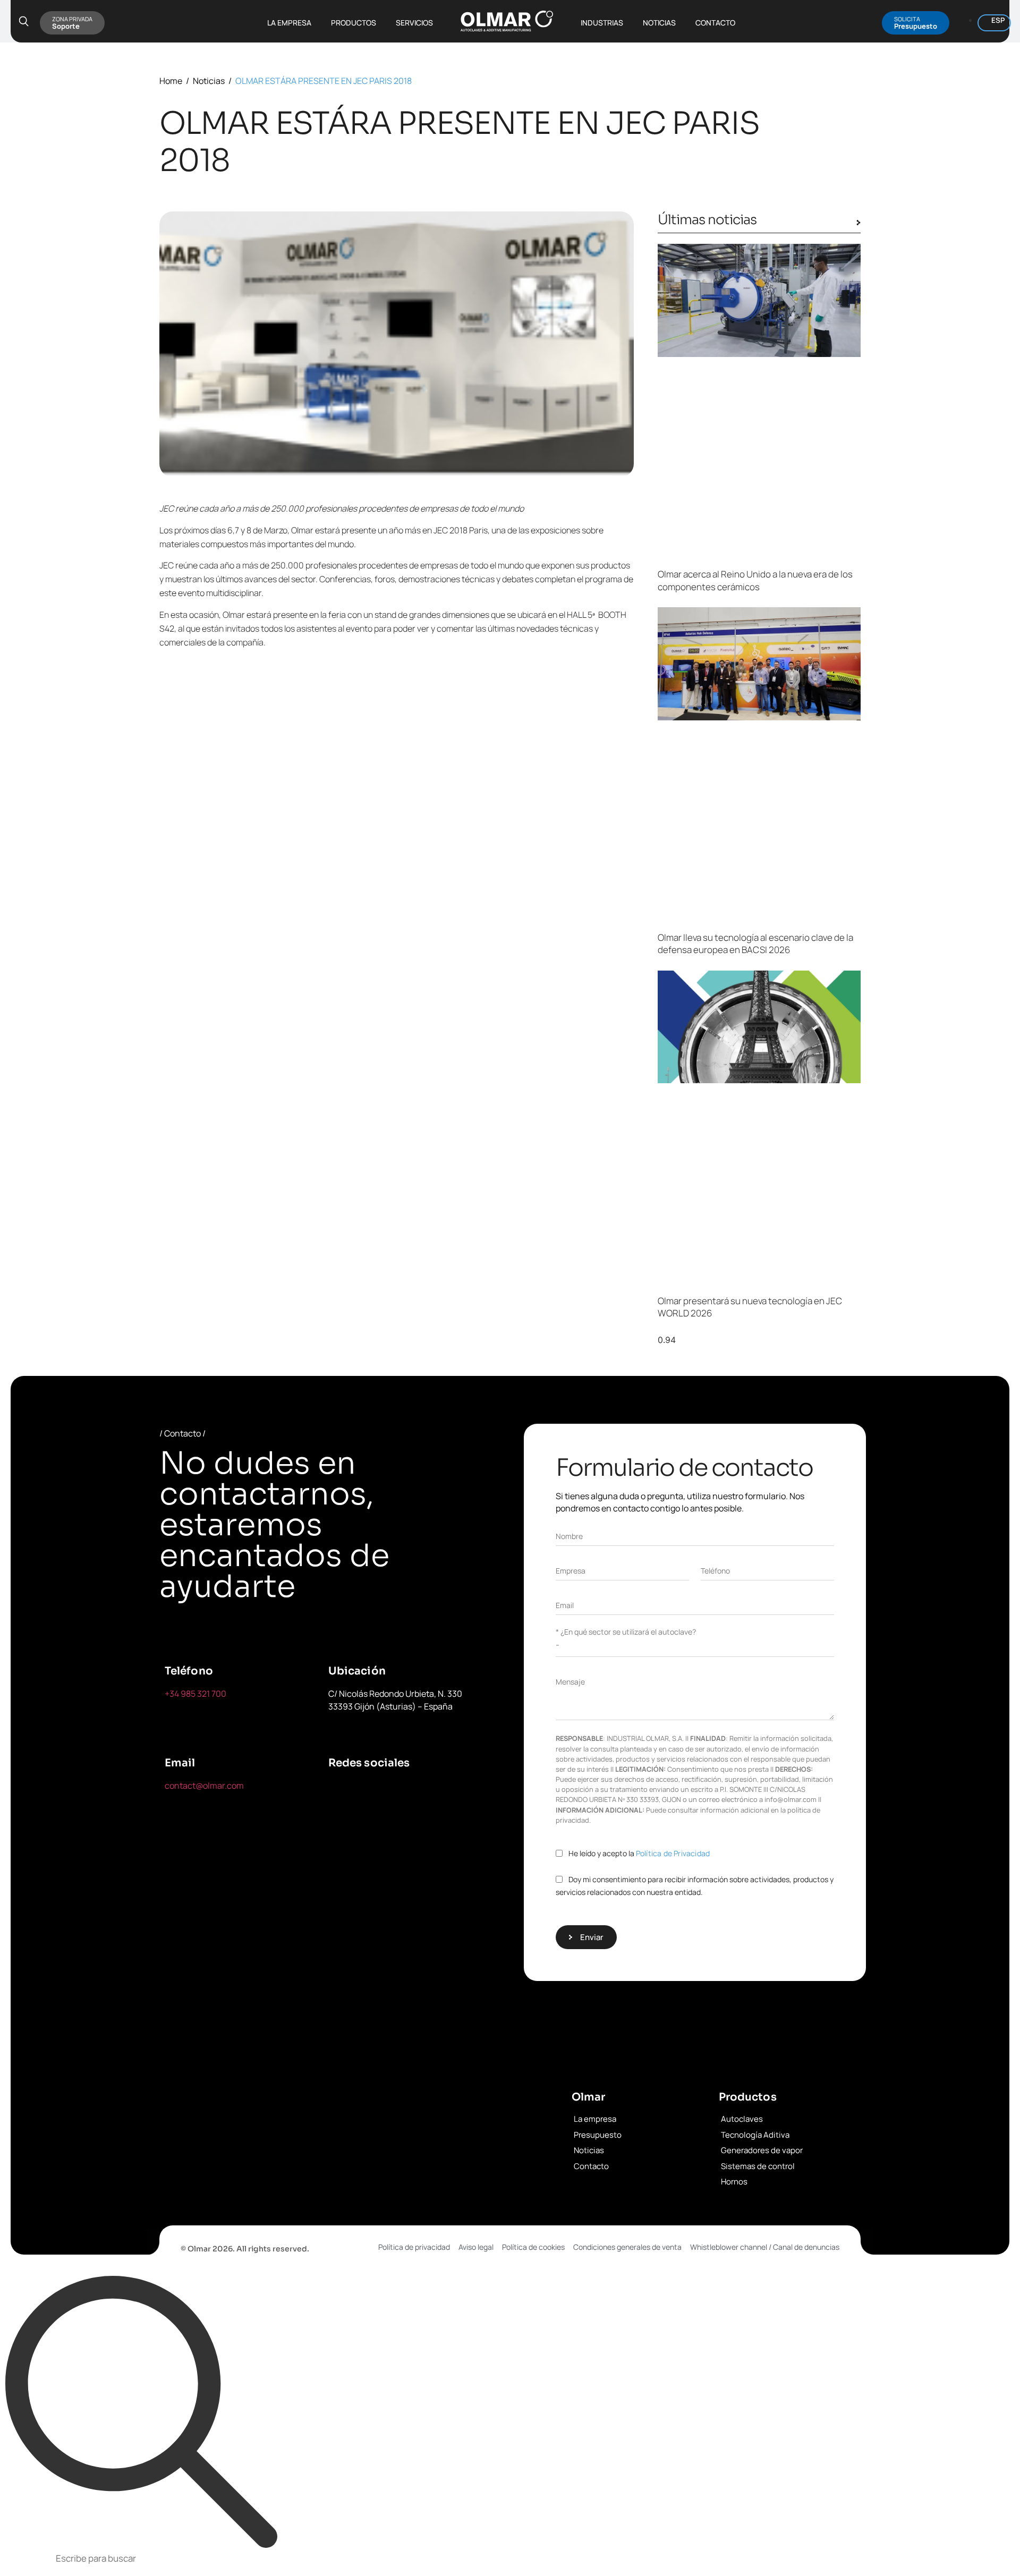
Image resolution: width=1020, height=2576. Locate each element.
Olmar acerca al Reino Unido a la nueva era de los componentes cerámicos (755, 580)
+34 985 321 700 (195, 1694)
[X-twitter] (391, 1792)
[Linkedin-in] (440, 1792)
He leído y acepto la (639, 1853)
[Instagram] (342, 1822)
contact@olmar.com (204, 1786)
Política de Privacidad (673, 1853)
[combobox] (510, 2560)
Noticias (659, 23)
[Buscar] (141, 2412)
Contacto (715, 23)
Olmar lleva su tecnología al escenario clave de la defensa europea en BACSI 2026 (755, 944)
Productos (354, 23)
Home (171, 81)
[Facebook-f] (342, 1792)
